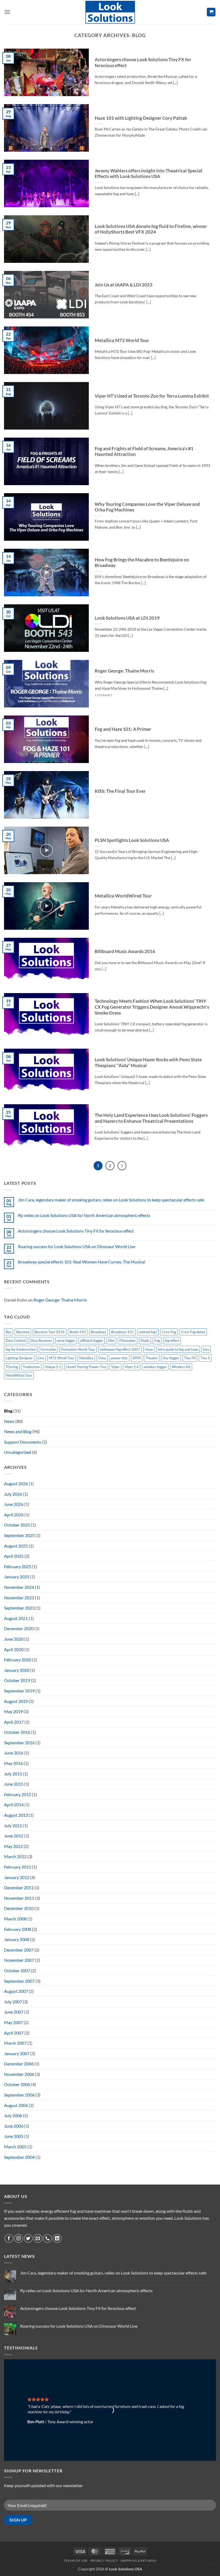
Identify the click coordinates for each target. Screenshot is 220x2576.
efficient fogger (92, 1340)
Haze (149, 1349)
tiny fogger (171, 1358)
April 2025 (14, 1556)
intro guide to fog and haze (178, 1349)
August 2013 (16, 1815)
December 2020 (19, 1628)
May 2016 (13, 1763)
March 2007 (15, 2043)
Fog (157, 1340)
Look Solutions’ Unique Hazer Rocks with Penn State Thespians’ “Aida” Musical (148, 1063)
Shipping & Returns (138, 2561)
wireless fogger (155, 1367)
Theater (152, 1358)
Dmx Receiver (41, 1340)
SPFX (137, 1358)
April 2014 (14, 1805)
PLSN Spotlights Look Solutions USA (132, 840)
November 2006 (19, 2074)
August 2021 (16, 1618)
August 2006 (16, 2105)
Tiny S (205, 1358)
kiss (206, 1349)
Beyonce (23, 1332)
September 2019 (19, 1691)
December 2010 (19, 1908)
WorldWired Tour (19, 1375)
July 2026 (13, 1494)
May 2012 (13, 1846)
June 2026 (14, 1504)
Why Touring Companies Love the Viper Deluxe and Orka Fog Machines (147, 507)
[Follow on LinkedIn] (57, 2238)
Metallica (86, 1358)
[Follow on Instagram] (19, 2238)
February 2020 (18, 1660)
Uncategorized (18, 1452)
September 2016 (19, 1743)
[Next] (122, 1166)
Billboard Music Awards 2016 (125, 951)
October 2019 (17, 1680)
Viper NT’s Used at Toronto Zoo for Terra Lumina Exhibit (152, 396)
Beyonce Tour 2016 (49, 1332)
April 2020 (14, 1649)
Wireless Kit (181, 1367)
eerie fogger (66, 1340)
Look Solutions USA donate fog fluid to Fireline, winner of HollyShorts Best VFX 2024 (151, 229)
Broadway (98, 1332)
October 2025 (17, 1525)
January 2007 (17, 2053)
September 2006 (19, 2095)
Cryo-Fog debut (193, 1332)
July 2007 (13, 2002)
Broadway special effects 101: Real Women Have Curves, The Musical (82, 1262)
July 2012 (13, 1825)
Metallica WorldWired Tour (123, 896)
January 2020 (17, 1670)
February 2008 (18, 1929)
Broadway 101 (122, 1332)
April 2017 (14, 1722)
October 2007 (17, 1970)
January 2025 (17, 1577)
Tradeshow (31, 1367)
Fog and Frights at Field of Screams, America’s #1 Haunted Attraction (144, 452)
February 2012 (18, 1867)
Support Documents (23, 1442)
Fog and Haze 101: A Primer (123, 729)
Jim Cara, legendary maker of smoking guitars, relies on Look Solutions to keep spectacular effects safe (111, 1200)
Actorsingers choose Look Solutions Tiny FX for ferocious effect (143, 63)
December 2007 (19, 1950)
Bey (9, 1332)
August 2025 (16, 1546)
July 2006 (13, 2115)
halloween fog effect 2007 (120, 1349)
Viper (115, 1367)
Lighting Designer (19, 1358)
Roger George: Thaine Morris (124, 671)
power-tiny (119, 1358)
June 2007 (14, 2012)
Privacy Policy (104, 2561)
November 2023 (19, 1598)
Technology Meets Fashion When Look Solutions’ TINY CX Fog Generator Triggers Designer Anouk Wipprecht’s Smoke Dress (152, 1007)
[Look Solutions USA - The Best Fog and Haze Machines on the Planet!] (110, 12)
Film (111, 1340)
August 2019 (16, 1701)
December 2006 (19, 2064)
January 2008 (17, 1939)
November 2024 (19, 1587)
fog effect (172, 1340)
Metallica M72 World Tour (122, 340)
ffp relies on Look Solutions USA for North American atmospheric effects (84, 1215)
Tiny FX (190, 1358)
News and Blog (18, 1431)
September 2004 (19, 2157)
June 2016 (14, 1753)
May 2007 (13, 2022)
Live (41, 1358)
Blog (8, 1411)
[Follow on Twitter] (28, 2238)
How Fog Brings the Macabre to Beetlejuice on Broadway (142, 563)
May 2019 (13, 1711)
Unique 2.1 (53, 1367)
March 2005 (15, 2147)
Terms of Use (76, 2561)
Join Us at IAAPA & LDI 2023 (124, 285)
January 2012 (17, 1877)
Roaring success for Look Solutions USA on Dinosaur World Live (77, 1246)
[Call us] (48, 2238)
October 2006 (17, 2084)
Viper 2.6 (132, 1367)
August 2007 (16, 1991)
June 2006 (14, 2126)
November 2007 (19, 1960)
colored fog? (148, 1332)
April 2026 (14, 1515)
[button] (7, 12)
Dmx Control (16, 1340)
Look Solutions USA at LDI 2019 (127, 618)
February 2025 (18, 1566)
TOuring (12, 1367)
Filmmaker (128, 1340)
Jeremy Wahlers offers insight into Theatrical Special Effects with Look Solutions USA (148, 174)
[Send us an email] (38, 2238)
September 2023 (19, 1608)
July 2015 (13, 1774)
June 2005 (14, 2136)
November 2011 (19, 1898)
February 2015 (18, 1794)
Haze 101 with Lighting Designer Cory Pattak (141, 118)
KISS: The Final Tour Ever (120, 791)
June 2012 (14, 1836)
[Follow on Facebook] (9, 2238)
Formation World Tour (78, 1349)
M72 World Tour (62, 1358)
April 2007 (14, 2033)
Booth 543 (78, 1332)
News (9, 1421)
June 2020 (14, 1639)
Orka (102, 1358)
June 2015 (14, 1784)
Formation (48, 1349)
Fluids (145, 1340)
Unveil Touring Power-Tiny (86, 1367)
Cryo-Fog (169, 1332)
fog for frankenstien (21, 1349)
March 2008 (15, 1919)
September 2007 (19, 1981)
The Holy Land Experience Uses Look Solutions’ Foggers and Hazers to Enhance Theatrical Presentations (151, 1118)
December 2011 (19, 1888)
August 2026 (16, 1483)
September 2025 (19, 1535)
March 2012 (15, 1856)
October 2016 (17, 1732)
